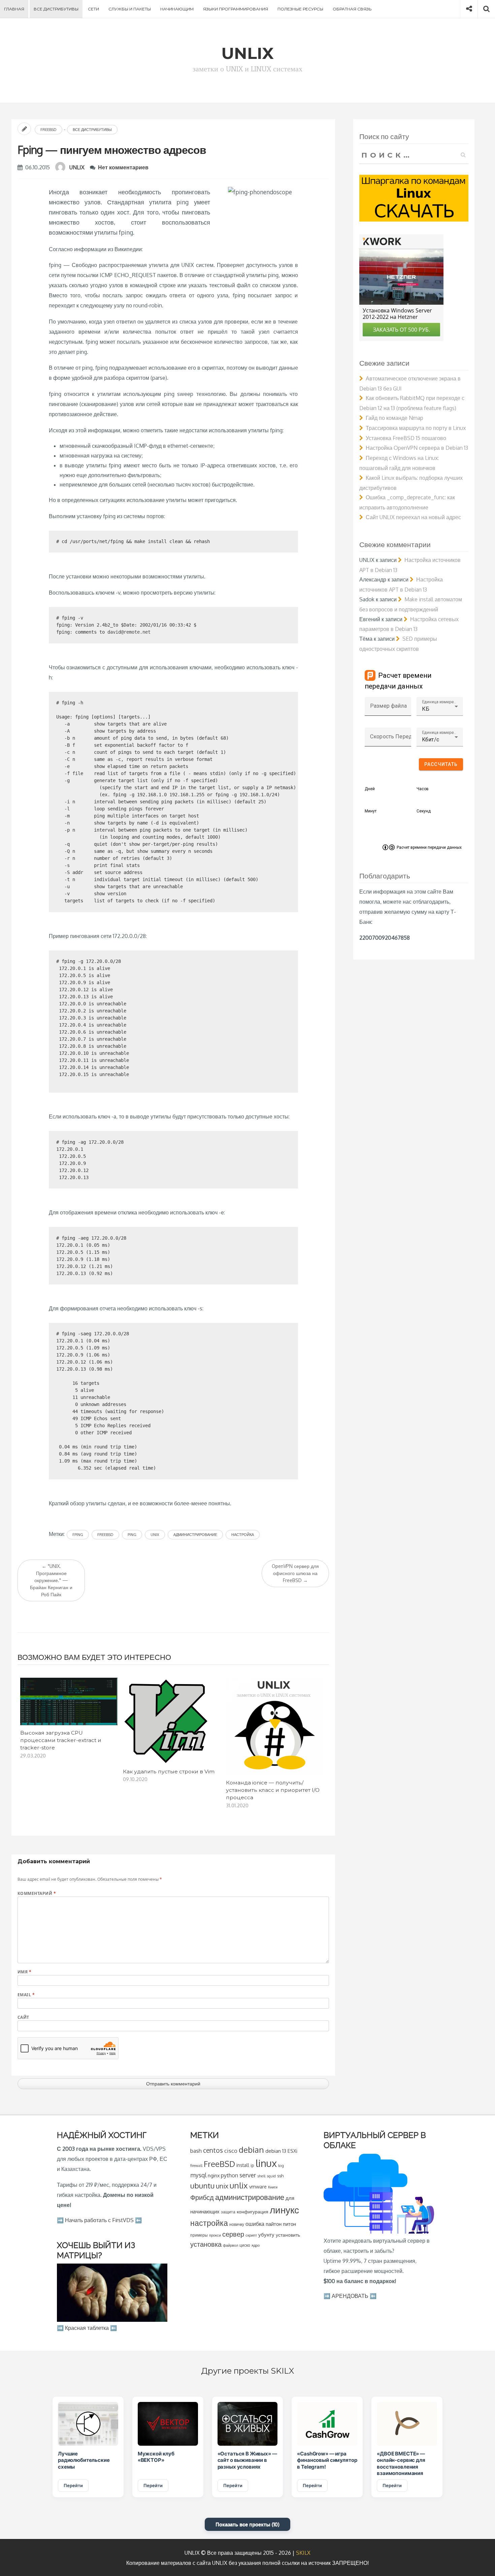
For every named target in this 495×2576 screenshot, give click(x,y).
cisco (231, 2151)
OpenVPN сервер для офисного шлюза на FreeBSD (295, 1573)
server (248, 2175)
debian (251, 2150)
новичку (237, 2224)
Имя (24, 1972)
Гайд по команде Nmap (394, 418)
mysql (198, 2175)
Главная (14, 9)
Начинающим (177, 9)
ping (132, 1535)
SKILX (303, 2553)
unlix (239, 2185)
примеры (199, 2235)
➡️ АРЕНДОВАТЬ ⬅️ (350, 2296)
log (281, 2165)
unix (155, 1535)
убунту (266, 2235)
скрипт (251, 2235)
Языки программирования (236, 9)
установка (206, 2244)
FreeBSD (48, 130)
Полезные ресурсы (300, 9)
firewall (196, 2165)
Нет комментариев (123, 167)
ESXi (292, 2151)
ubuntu (202, 2185)
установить (288, 2235)
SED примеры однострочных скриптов (398, 644)
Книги (273, 2187)
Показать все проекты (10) (247, 2524)
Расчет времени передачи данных (429, 847)
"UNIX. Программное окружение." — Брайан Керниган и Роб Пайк (51, 1580)
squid (271, 2176)
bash (196, 2151)
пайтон (274, 2224)
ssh (280, 2176)
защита (228, 2212)
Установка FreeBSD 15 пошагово (406, 438)
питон (289, 2224)
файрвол (230, 2245)
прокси (215, 2235)
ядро (256, 2245)
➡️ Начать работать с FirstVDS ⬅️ (99, 2220)
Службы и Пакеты (130, 9)
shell (261, 2176)
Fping (78, 1535)
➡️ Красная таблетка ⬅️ (87, 2328)
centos (213, 2150)
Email (26, 1995)
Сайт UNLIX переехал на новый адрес (413, 517)
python (229, 2175)
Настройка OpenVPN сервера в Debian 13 (417, 448)
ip (252, 2165)
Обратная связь (352, 9)
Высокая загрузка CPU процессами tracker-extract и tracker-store (61, 1740)
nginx (214, 2175)
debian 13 (276, 2151)
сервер (233, 2234)
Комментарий (37, 1893)
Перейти (73, 2485)
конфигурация (253, 2212)
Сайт (23, 2017)
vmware (258, 2186)
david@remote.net (129, 632)
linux (266, 2163)
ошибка (255, 2224)
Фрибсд (202, 2197)
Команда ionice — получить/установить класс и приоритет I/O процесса (273, 1790)
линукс (284, 2210)
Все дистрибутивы (56, 9)
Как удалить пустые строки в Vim (169, 1771)
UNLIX (77, 167)
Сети (93, 9)
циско (245, 2245)
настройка (243, 1535)
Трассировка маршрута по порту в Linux (416, 428)
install (243, 2165)
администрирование (195, 1535)
